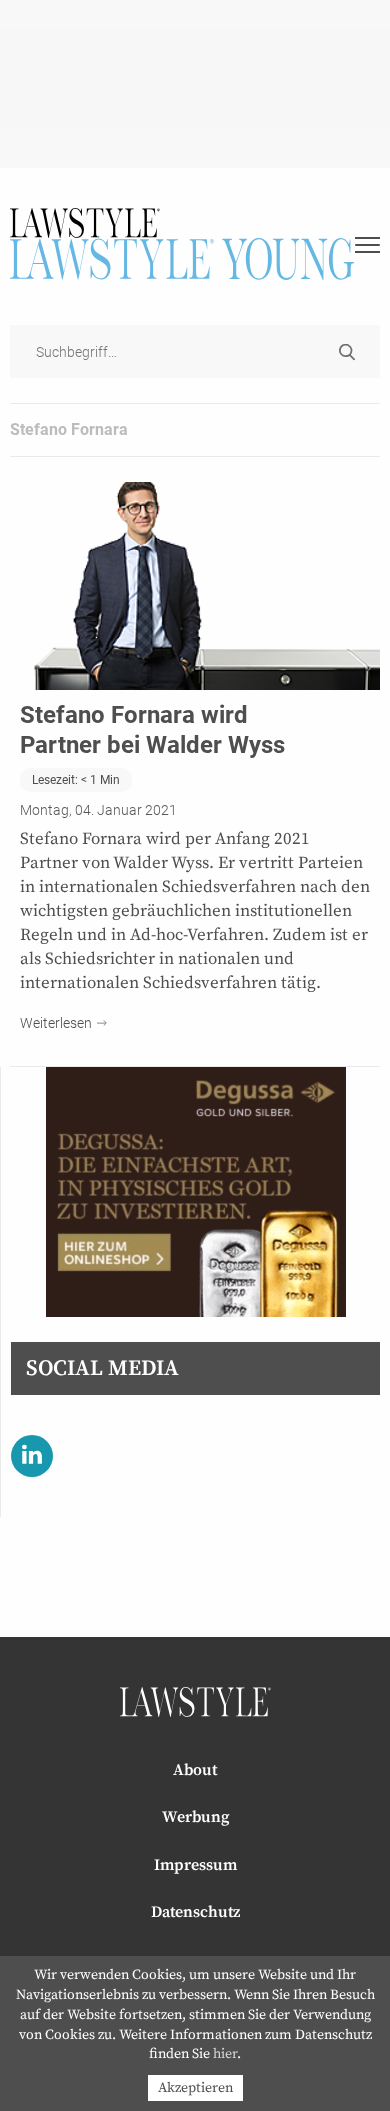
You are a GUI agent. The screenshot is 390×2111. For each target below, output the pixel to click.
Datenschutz (195, 1912)
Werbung (195, 1817)
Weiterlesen (56, 1023)
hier (225, 2054)
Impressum (195, 1865)
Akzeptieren (195, 2088)
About (195, 1770)
